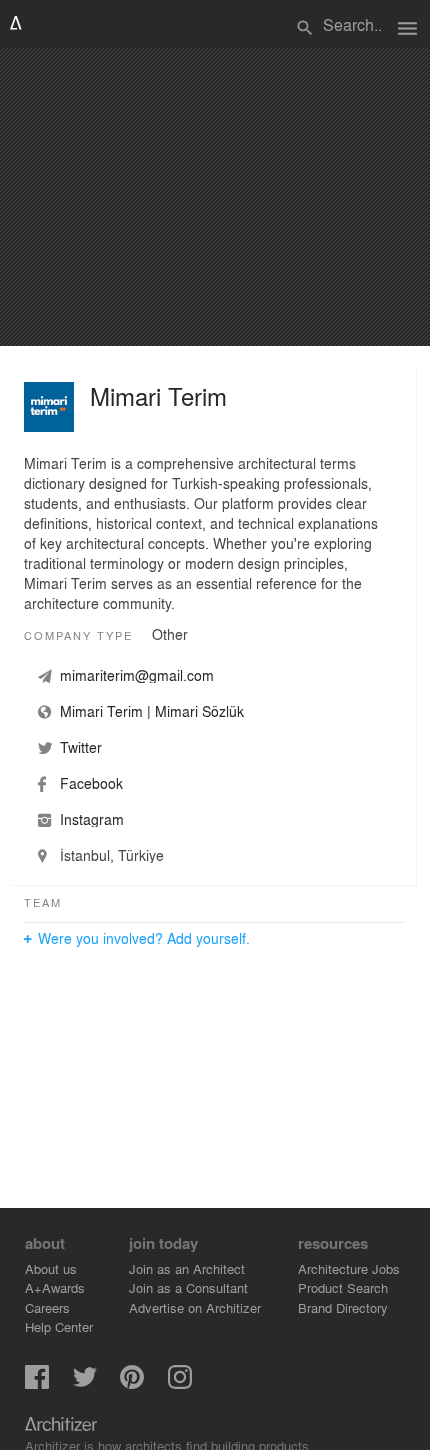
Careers (47, 1307)
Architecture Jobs (349, 1268)
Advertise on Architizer (195, 1307)
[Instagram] (180, 1383)
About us (51, 1268)
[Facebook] (37, 1383)
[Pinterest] (132, 1383)
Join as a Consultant (188, 1287)
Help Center (59, 1326)
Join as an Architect (187, 1268)
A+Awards (55, 1287)
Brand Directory (343, 1307)
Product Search (343, 1287)
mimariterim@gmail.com (137, 675)
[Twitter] (85, 1383)
